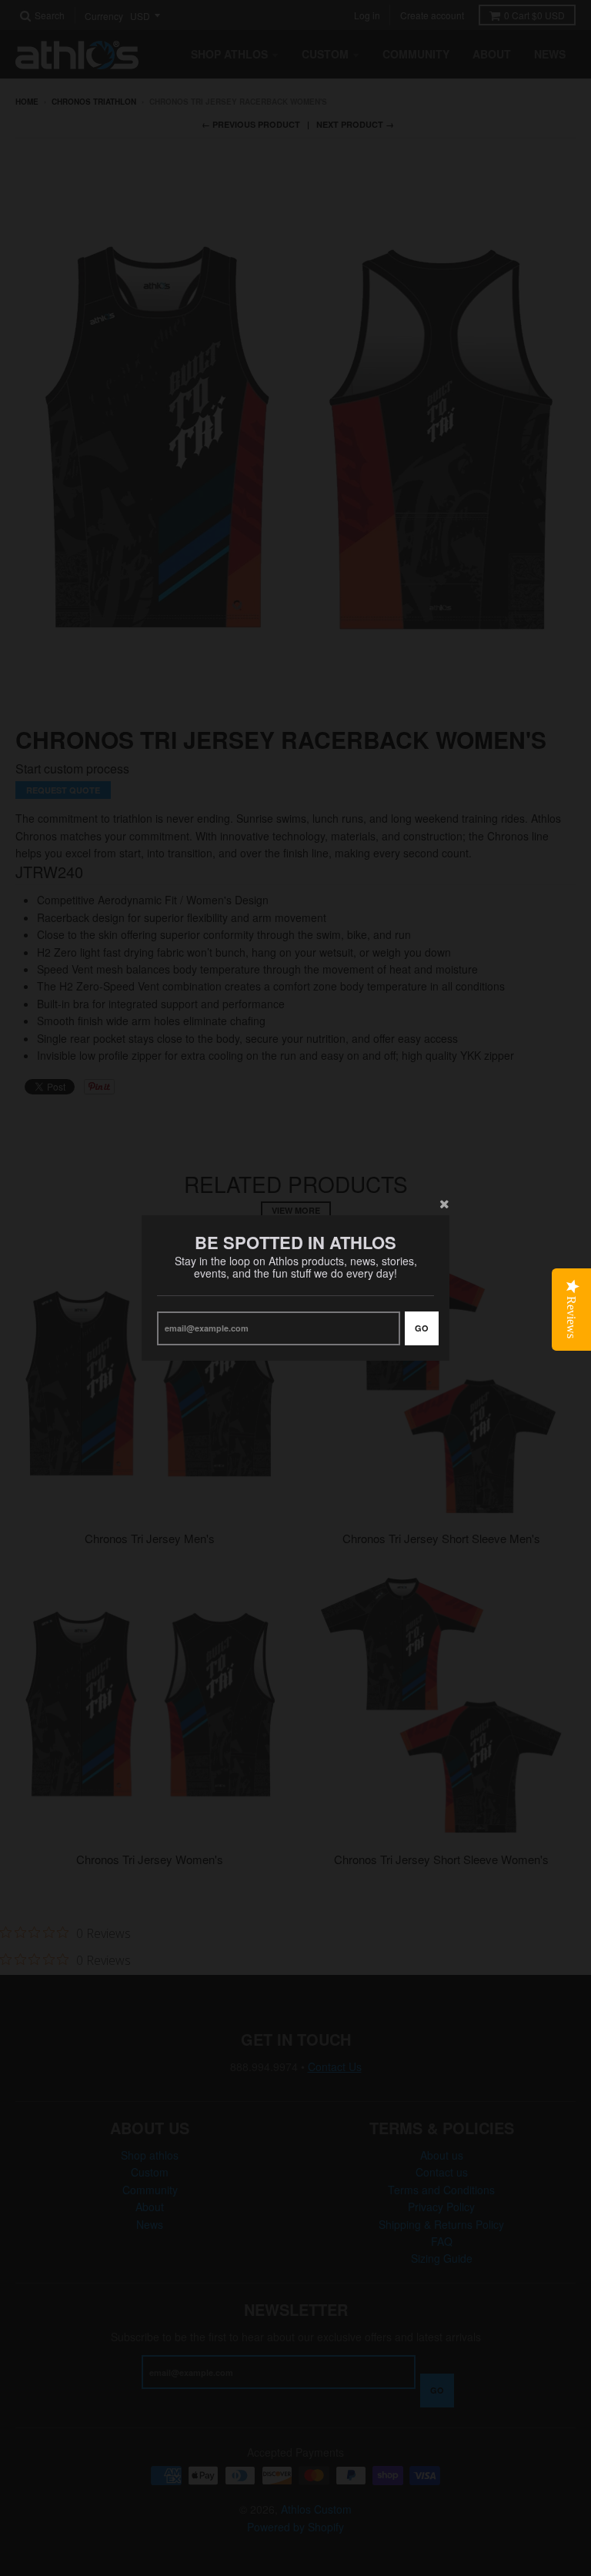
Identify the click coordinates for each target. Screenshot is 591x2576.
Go (422, 1328)
